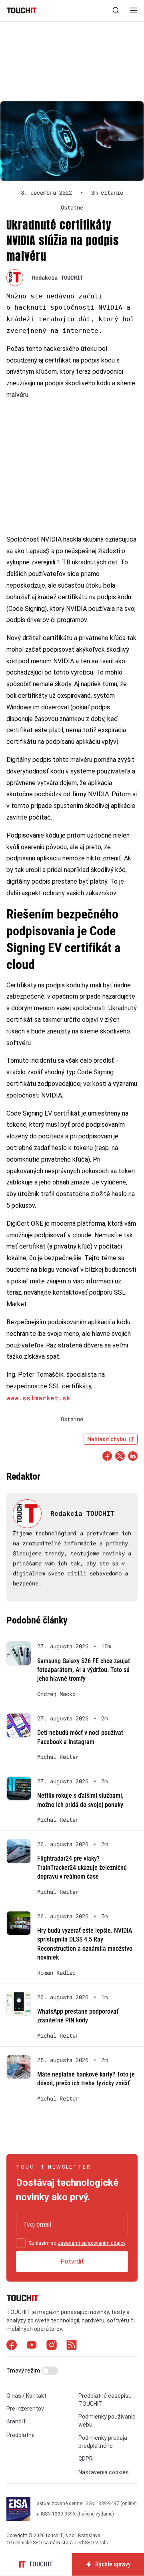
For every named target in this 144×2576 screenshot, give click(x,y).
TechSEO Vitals (91, 2543)
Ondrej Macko (56, 1694)
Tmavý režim (24, 2371)
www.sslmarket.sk (38, 1398)
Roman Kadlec (56, 1973)
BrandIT (17, 2421)
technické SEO (27, 2543)
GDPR (86, 2459)
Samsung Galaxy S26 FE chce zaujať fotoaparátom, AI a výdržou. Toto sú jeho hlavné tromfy (84, 1670)
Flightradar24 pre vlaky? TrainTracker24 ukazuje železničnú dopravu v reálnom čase (82, 1867)
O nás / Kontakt (26, 2396)
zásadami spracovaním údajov (91, 2243)
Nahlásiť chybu (107, 1439)
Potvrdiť (72, 2261)
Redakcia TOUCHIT (58, 277)
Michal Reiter (58, 1757)
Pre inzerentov (25, 2409)
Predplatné (21, 2435)
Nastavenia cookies (104, 2472)
